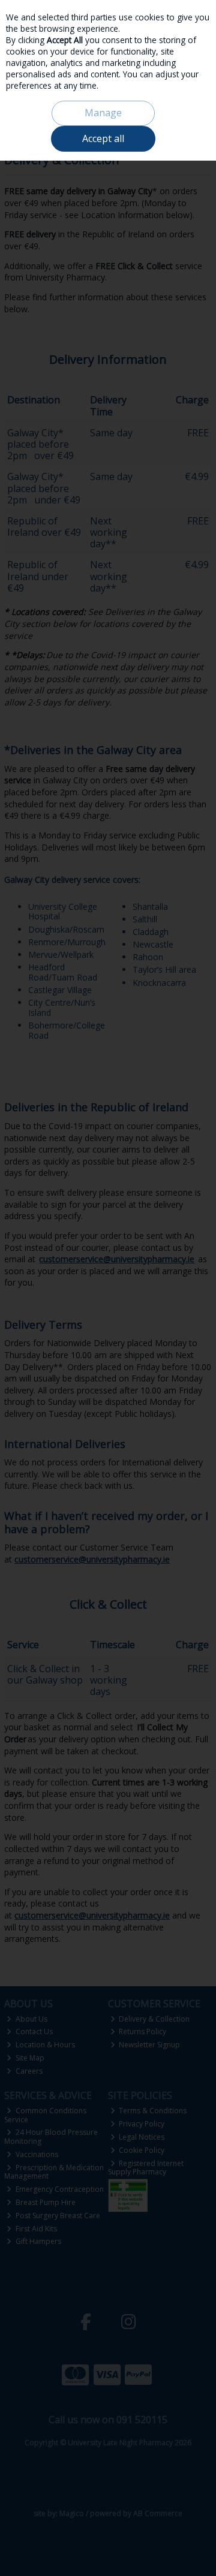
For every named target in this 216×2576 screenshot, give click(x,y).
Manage (103, 113)
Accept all (103, 138)
